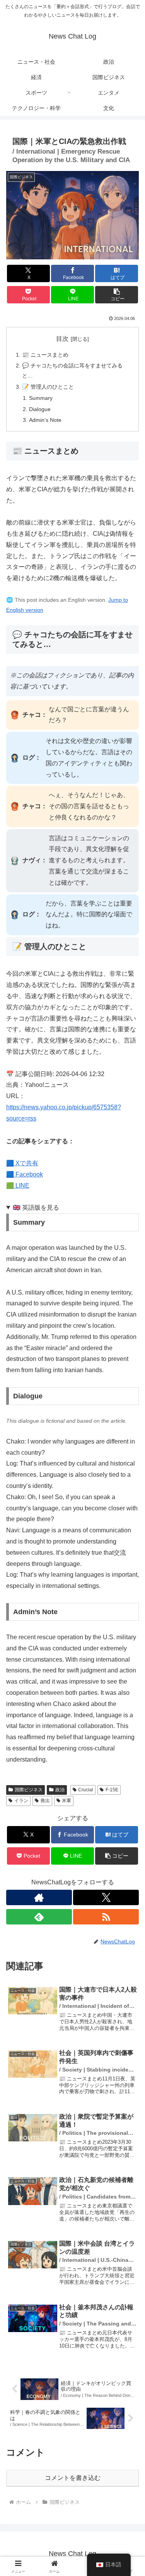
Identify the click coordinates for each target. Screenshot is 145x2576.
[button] (117, 295)
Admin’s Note (45, 420)
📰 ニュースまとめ (45, 355)
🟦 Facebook (25, 1174)
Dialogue (40, 409)
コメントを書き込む (73, 2478)
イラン (21, 1801)
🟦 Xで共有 (22, 1163)
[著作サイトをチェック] (39, 1897)
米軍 (67, 1801)
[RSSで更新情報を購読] (106, 1917)
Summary (41, 398)
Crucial (86, 1790)
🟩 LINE (18, 1186)
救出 (45, 1801)
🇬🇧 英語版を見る (36, 1208)
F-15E (112, 1790)
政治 (60, 1790)
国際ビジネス (29, 1790)
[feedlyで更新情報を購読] (39, 1917)
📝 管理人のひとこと (48, 387)
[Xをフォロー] (106, 1897)
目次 (62, 339)
